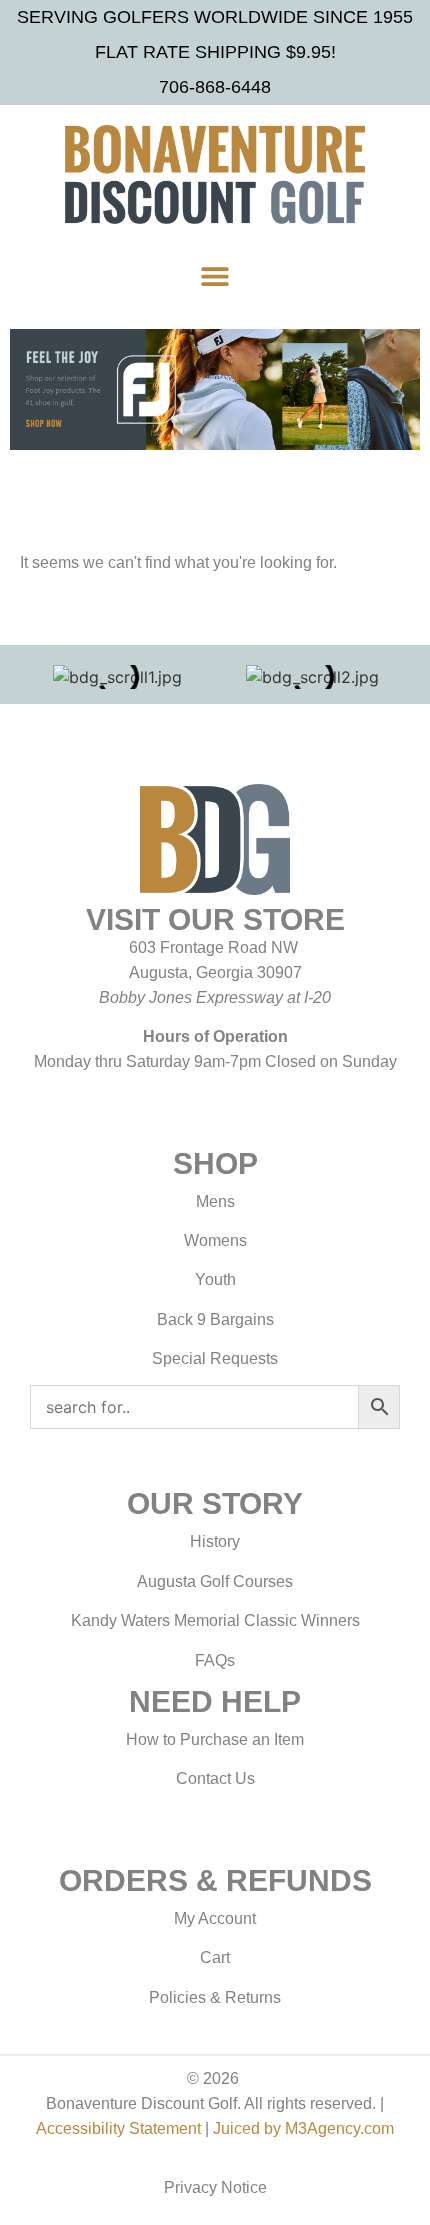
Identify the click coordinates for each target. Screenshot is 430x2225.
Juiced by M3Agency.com (303, 2128)
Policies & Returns (215, 1997)
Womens (215, 1240)
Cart (215, 1957)
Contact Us (215, 1778)
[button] (215, 276)
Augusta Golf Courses (215, 1581)
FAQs (215, 1660)
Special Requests (215, 1358)
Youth (215, 1279)
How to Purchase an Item (215, 1739)
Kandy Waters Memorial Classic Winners (215, 1620)
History (215, 1541)
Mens (215, 1201)
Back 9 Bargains (215, 1319)
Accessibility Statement (118, 2128)
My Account (215, 1918)
